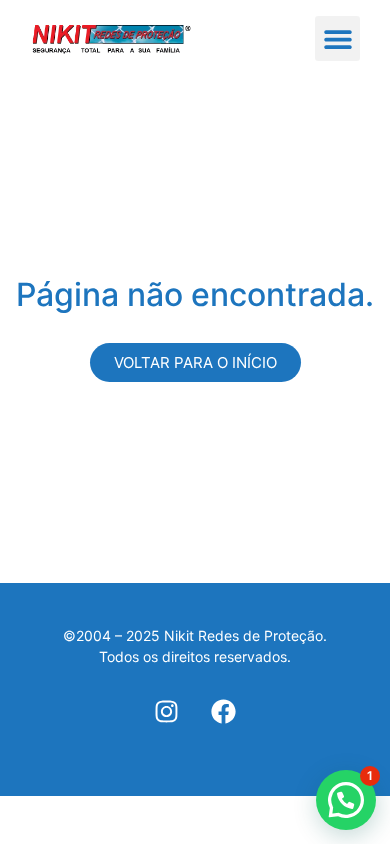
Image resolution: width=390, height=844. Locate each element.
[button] (337, 38)
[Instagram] (166, 711)
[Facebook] (223, 711)
